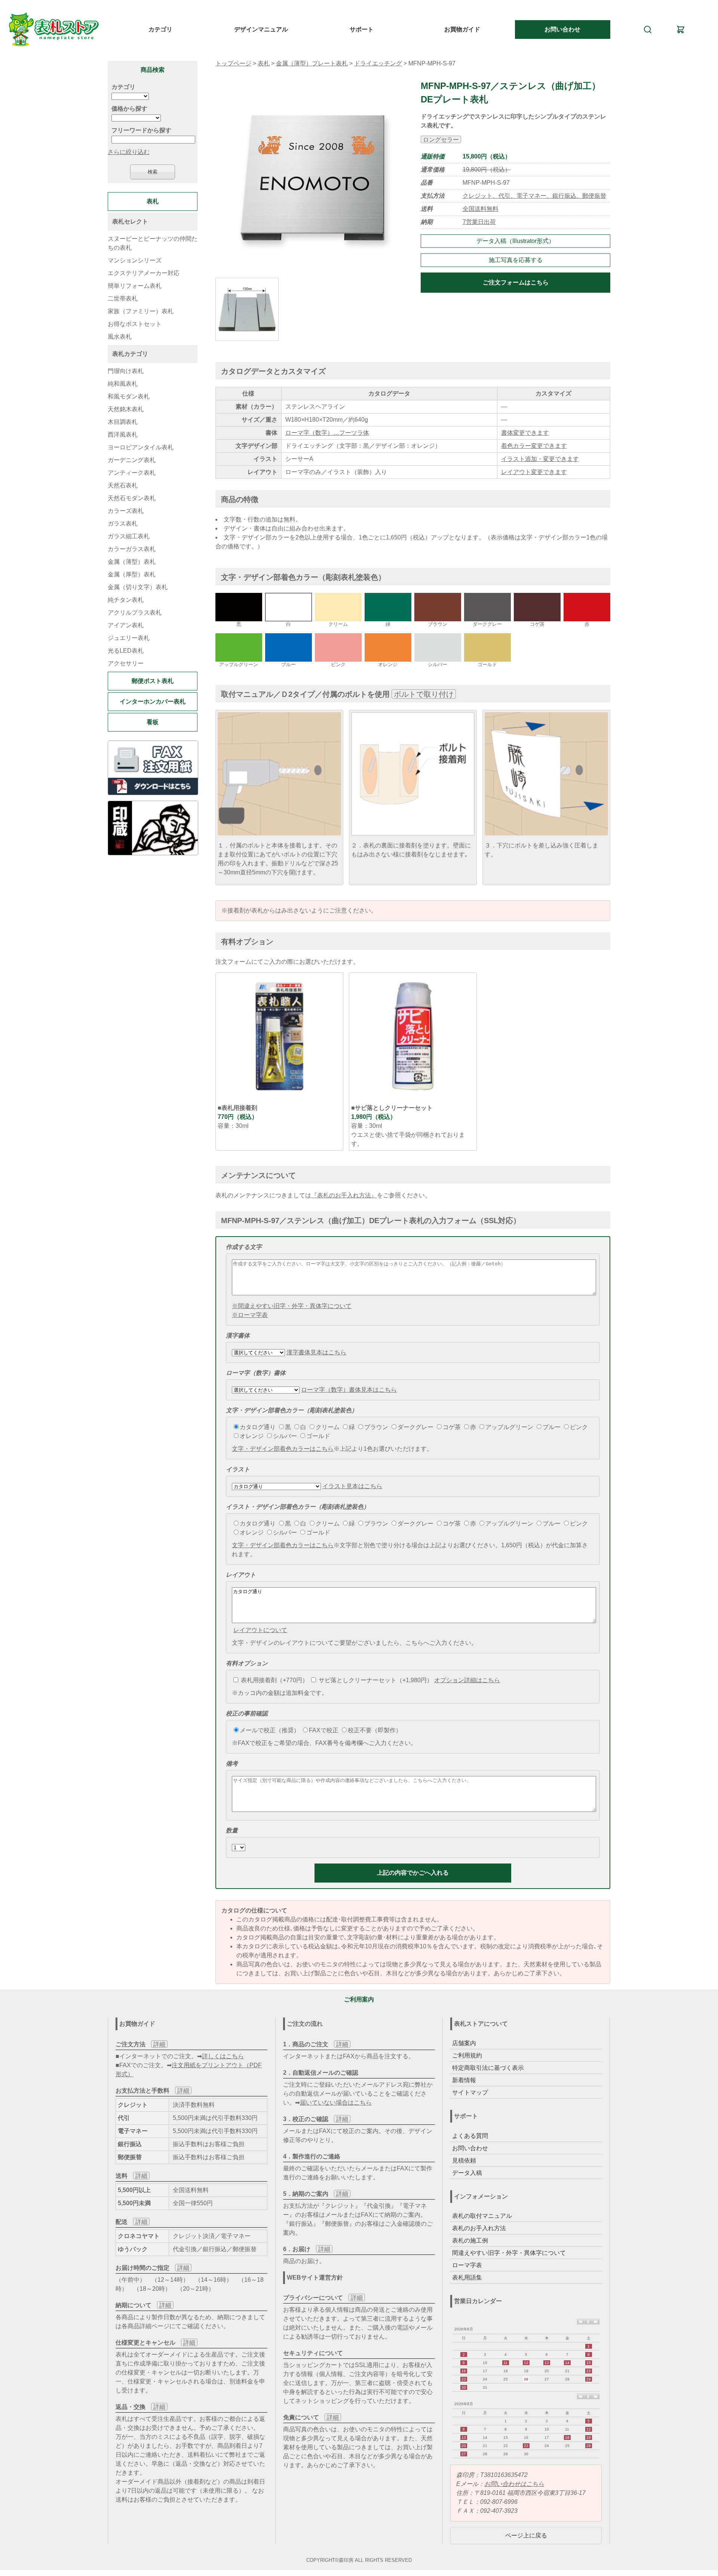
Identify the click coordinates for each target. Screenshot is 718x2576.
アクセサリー (126, 663)
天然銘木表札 (126, 409)
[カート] (681, 30)
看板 (153, 722)
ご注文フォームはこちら (516, 282)
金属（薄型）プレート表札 (312, 63)
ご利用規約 (467, 2055)
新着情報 (464, 2080)
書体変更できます (525, 433)
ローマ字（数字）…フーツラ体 (327, 433)
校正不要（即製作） (375, 1730)
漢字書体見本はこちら (316, 1352)
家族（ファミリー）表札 (141, 311)
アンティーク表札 (132, 473)
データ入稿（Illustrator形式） (516, 241)
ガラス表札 (123, 524)
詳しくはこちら (223, 2056)
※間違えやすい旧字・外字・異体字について (292, 1306)
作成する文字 (244, 1247)
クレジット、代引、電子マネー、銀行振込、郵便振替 (534, 196)
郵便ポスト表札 (153, 681)
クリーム (328, 1427)
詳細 (159, 2044)
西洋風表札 (123, 435)
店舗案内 (464, 2043)
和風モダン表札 (129, 396)
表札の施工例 (470, 2240)
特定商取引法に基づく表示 (488, 2068)
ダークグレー (415, 1427)
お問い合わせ (562, 29)
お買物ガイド (462, 29)
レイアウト (241, 1575)
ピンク (579, 1427)
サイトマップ (470, 2092)
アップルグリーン (509, 1427)
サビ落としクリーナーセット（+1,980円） (375, 1680)
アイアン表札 (126, 625)
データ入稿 (467, 2173)
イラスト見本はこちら (352, 1486)
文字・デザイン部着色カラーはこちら (283, 1449)
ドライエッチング (378, 63)
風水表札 (120, 337)
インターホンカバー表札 (153, 701)
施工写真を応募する (516, 260)
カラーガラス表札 (132, 549)
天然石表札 (123, 485)
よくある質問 (470, 2136)
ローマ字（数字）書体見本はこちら (349, 1390)
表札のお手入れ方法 (479, 2228)
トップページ (233, 63)
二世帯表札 (123, 298)
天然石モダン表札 (132, 498)
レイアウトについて (260, 1630)
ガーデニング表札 (132, 460)
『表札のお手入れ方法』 (344, 1195)
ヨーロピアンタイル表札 (141, 447)
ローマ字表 (467, 2265)
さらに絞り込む (129, 152)
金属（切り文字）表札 (138, 587)
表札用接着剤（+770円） (274, 1680)
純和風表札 (123, 384)
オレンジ (252, 1436)
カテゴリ (160, 29)
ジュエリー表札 (129, 638)
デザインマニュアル (261, 29)
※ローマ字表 (250, 1315)
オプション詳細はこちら (467, 1680)
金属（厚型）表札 (132, 574)
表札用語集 (467, 2278)
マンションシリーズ (135, 260)
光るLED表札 (126, 651)
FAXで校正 (324, 1730)
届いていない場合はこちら (336, 2103)
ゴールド (318, 1436)
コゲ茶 (452, 1427)
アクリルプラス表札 (135, 613)
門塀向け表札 (126, 371)
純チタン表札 (126, 600)
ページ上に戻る (526, 2535)
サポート (362, 29)
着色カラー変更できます (534, 446)
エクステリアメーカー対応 (144, 273)
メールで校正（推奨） (270, 1730)
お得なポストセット (135, 324)
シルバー (285, 1436)
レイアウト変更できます (534, 472)
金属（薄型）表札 (132, 562)
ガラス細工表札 (129, 536)
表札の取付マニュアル (482, 2216)
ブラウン (376, 1427)
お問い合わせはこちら (514, 2484)
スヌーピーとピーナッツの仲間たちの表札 (153, 243)
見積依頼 (464, 2160)
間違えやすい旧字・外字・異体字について (509, 2253)
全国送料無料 (481, 209)
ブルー (552, 1427)
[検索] (648, 30)
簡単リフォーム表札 (135, 286)
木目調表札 (123, 422)
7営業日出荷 (479, 222)
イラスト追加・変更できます (540, 459)
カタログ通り (258, 1427)
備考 (232, 1764)
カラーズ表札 (126, 511)
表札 (264, 63)
